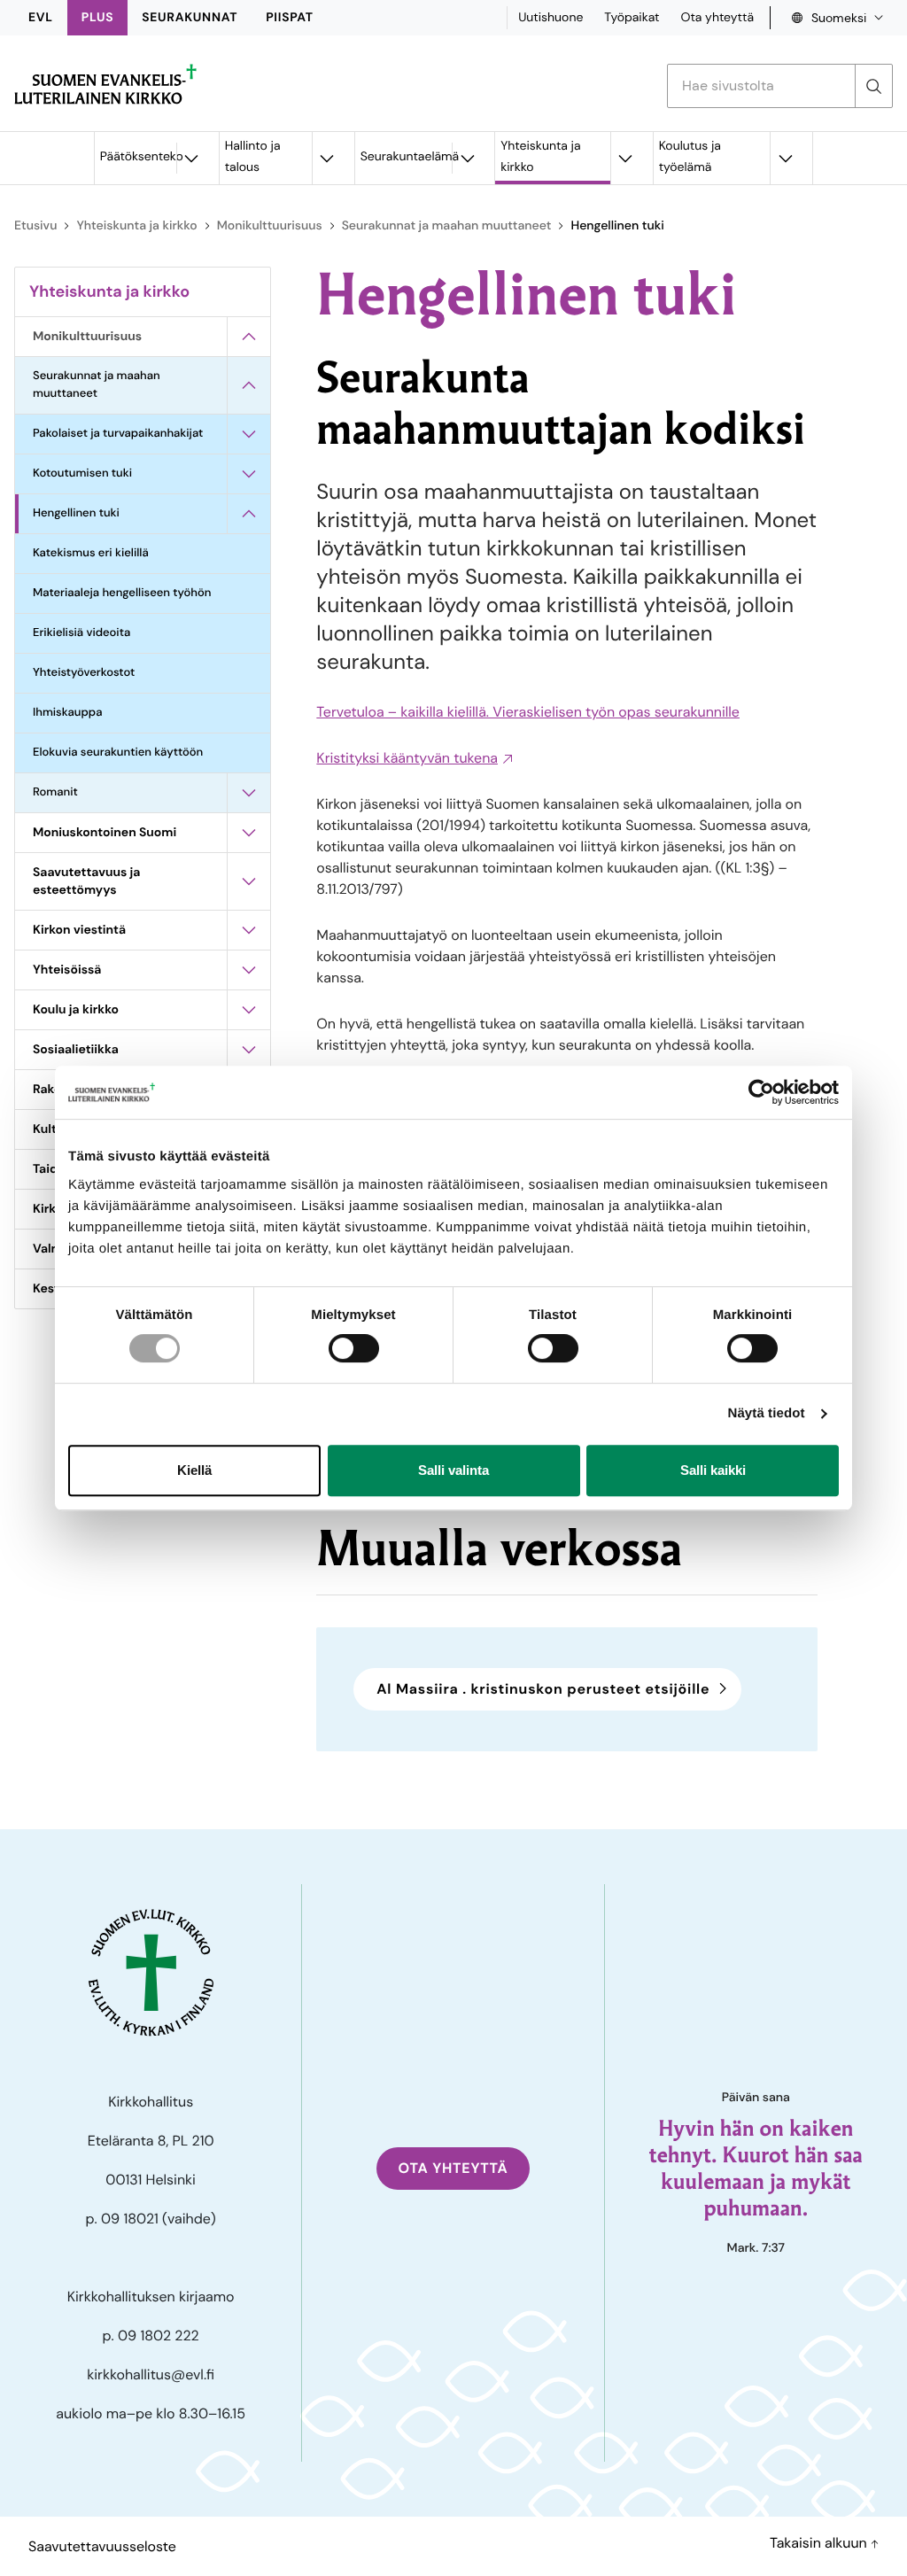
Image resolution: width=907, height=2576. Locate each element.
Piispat (290, 18)
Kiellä (194, 1470)
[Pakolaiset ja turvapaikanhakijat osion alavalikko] (249, 434)
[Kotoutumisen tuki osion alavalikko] (249, 474)
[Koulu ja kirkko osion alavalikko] (249, 1010)
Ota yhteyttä (717, 18)
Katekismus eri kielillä (91, 553)
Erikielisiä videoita (81, 633)
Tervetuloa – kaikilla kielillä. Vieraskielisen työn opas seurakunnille (528, 712)
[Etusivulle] (105, 84)
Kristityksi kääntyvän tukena (407, 758)
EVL (41, 18)
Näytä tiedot (767, 1413)
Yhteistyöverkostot (84, 673)
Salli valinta (453, 1470)
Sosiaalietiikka (76, 1050)
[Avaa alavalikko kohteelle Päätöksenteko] (191, 158)
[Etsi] (873, 86)
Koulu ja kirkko (76, 1010)
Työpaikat (632, 18)
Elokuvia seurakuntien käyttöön (118, 753)
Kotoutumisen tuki (82, 473)
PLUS (97, 18)
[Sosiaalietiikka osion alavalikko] (249, 1050)
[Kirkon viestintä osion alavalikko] (249, 930)
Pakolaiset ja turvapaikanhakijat (118, 434)
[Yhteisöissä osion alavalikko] (249, 970)
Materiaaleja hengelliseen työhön (122, 593)
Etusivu (35, 226)
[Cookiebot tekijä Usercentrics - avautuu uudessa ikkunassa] (761, 1092)
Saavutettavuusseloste (102, 2546)
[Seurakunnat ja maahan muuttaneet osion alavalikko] (249, 385)
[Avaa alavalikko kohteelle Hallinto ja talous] (327, 158)
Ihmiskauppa (67, 713)
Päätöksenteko (138, 157)
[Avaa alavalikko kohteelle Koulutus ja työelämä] (785, 158)
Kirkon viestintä (79, 930)
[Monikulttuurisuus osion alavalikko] (249, 337)
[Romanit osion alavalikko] (249, 793)
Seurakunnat (190, 18)
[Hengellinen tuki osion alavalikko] (249, 514)
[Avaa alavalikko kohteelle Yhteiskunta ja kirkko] (625, 158)
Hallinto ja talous (253, 157)
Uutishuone (550, 18)
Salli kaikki (713, 1470)
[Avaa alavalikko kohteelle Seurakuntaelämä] (467, 158)
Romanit (55, 792)
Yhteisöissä (67, 970)
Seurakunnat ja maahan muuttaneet (447, 226)
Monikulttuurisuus (270, 226)
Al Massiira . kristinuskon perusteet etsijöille (543, 1689)
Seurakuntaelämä (407, 157)
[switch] (354, 1348)
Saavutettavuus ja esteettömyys (86, 881)
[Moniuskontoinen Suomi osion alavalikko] (249, 833)
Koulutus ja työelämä (690, 157)
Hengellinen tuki (76, 513)
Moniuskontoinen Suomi (105, 833)
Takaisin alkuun (820, 2543)
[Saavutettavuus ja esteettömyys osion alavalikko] (249, 881)
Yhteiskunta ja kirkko (540, 157)
